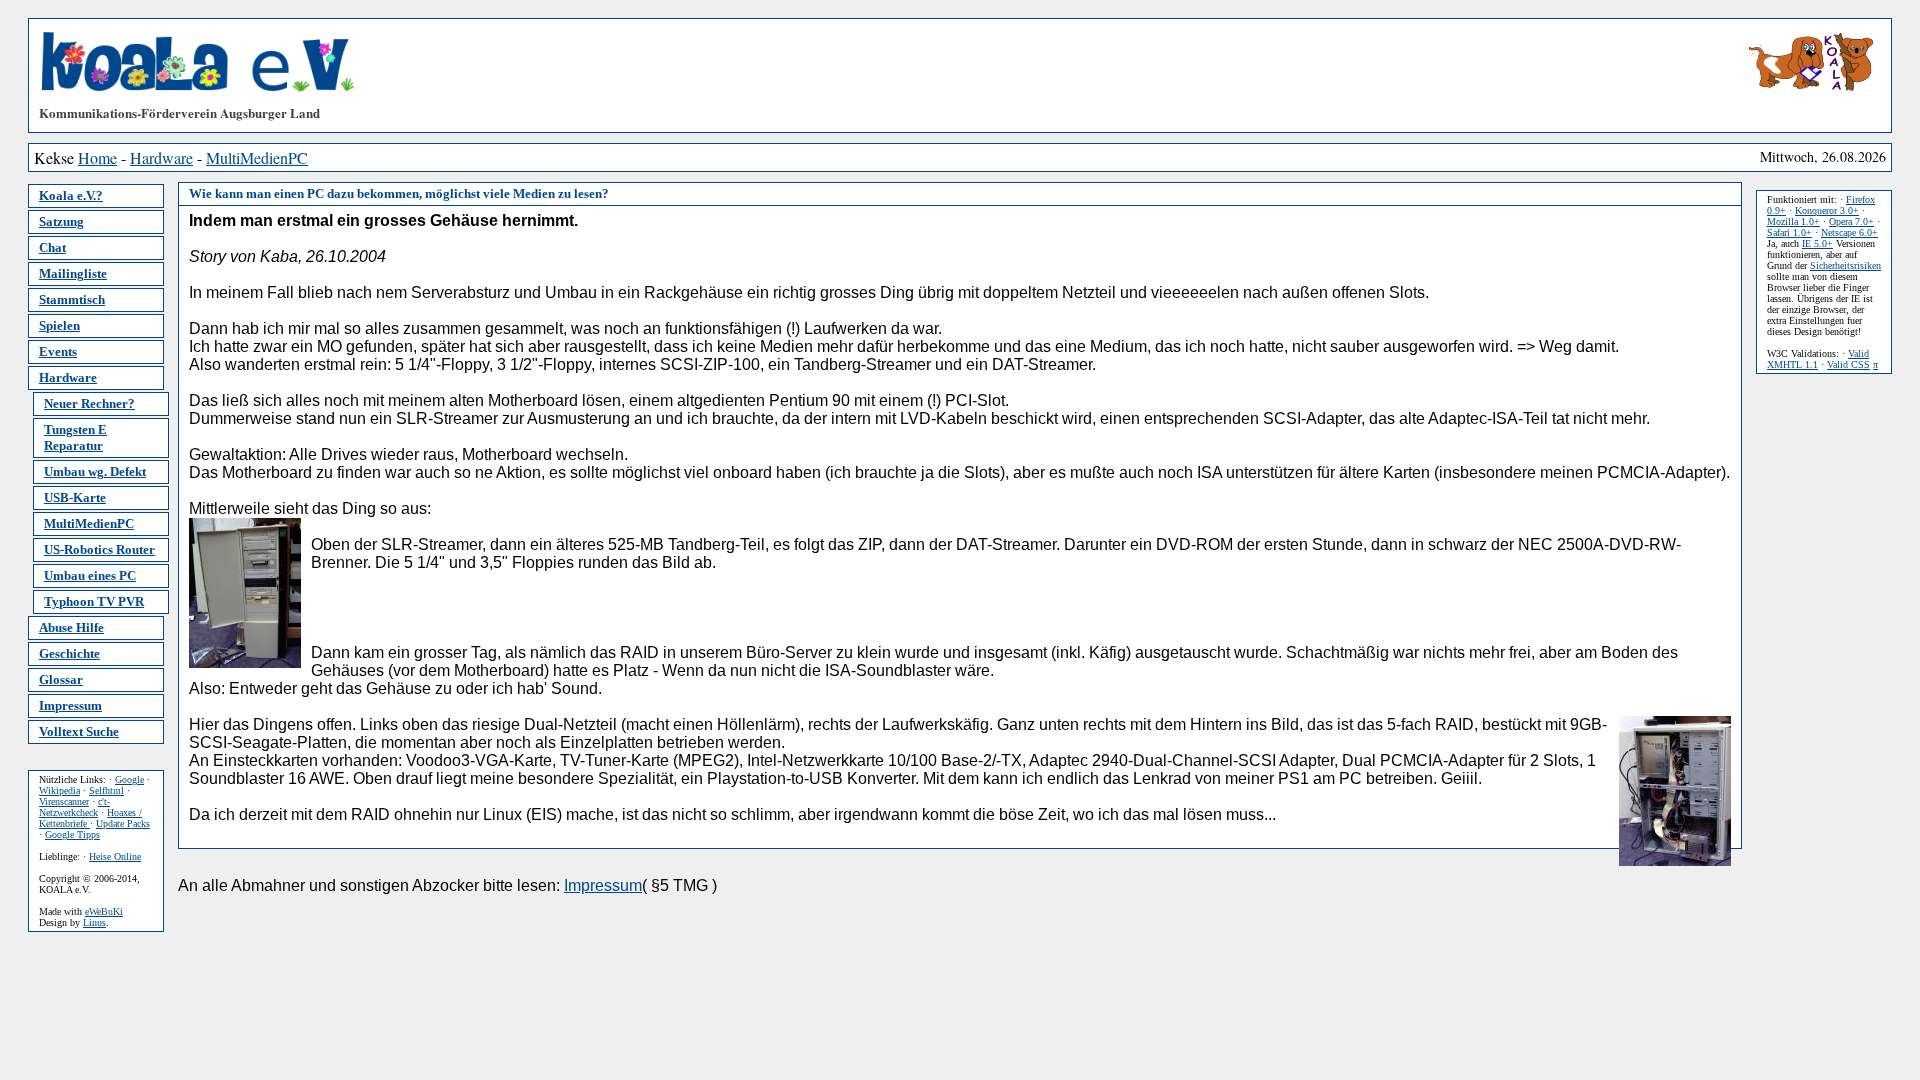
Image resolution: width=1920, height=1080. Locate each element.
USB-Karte (75, 497)
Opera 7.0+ (1851, 221)
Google (129, 779)
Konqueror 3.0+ (1827, 210)
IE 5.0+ (1817, 243)
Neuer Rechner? (89, 403)
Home (97, 157)
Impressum (70, 705)
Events (58, 351)
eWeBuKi (104, 911)
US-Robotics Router (99, 549)
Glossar (61, 679)
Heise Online (115, 856)
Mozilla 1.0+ (1793, 221)
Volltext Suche (79, 731)
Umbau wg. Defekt (95, 471)
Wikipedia (59, 790)
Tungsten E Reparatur (75, 437)
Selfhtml (106, 790)
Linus (94, 922)
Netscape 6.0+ (1849, 232)
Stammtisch (72, 299)
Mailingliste (73, 273)
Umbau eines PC (90, 575)
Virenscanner (64, 801)
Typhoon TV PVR (94, 601)
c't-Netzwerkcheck (74, 807)
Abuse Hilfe (71, 627)
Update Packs (123, 823)
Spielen (59, 325)
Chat (52, 247)
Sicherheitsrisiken (1845, 265)
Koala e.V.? (71, 195)
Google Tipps (72, 834)
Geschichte (69, 653)
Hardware (161, 157)
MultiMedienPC (257, 157)
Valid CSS (1848, 364)
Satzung (61, 221)
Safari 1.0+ (1789, 232)
